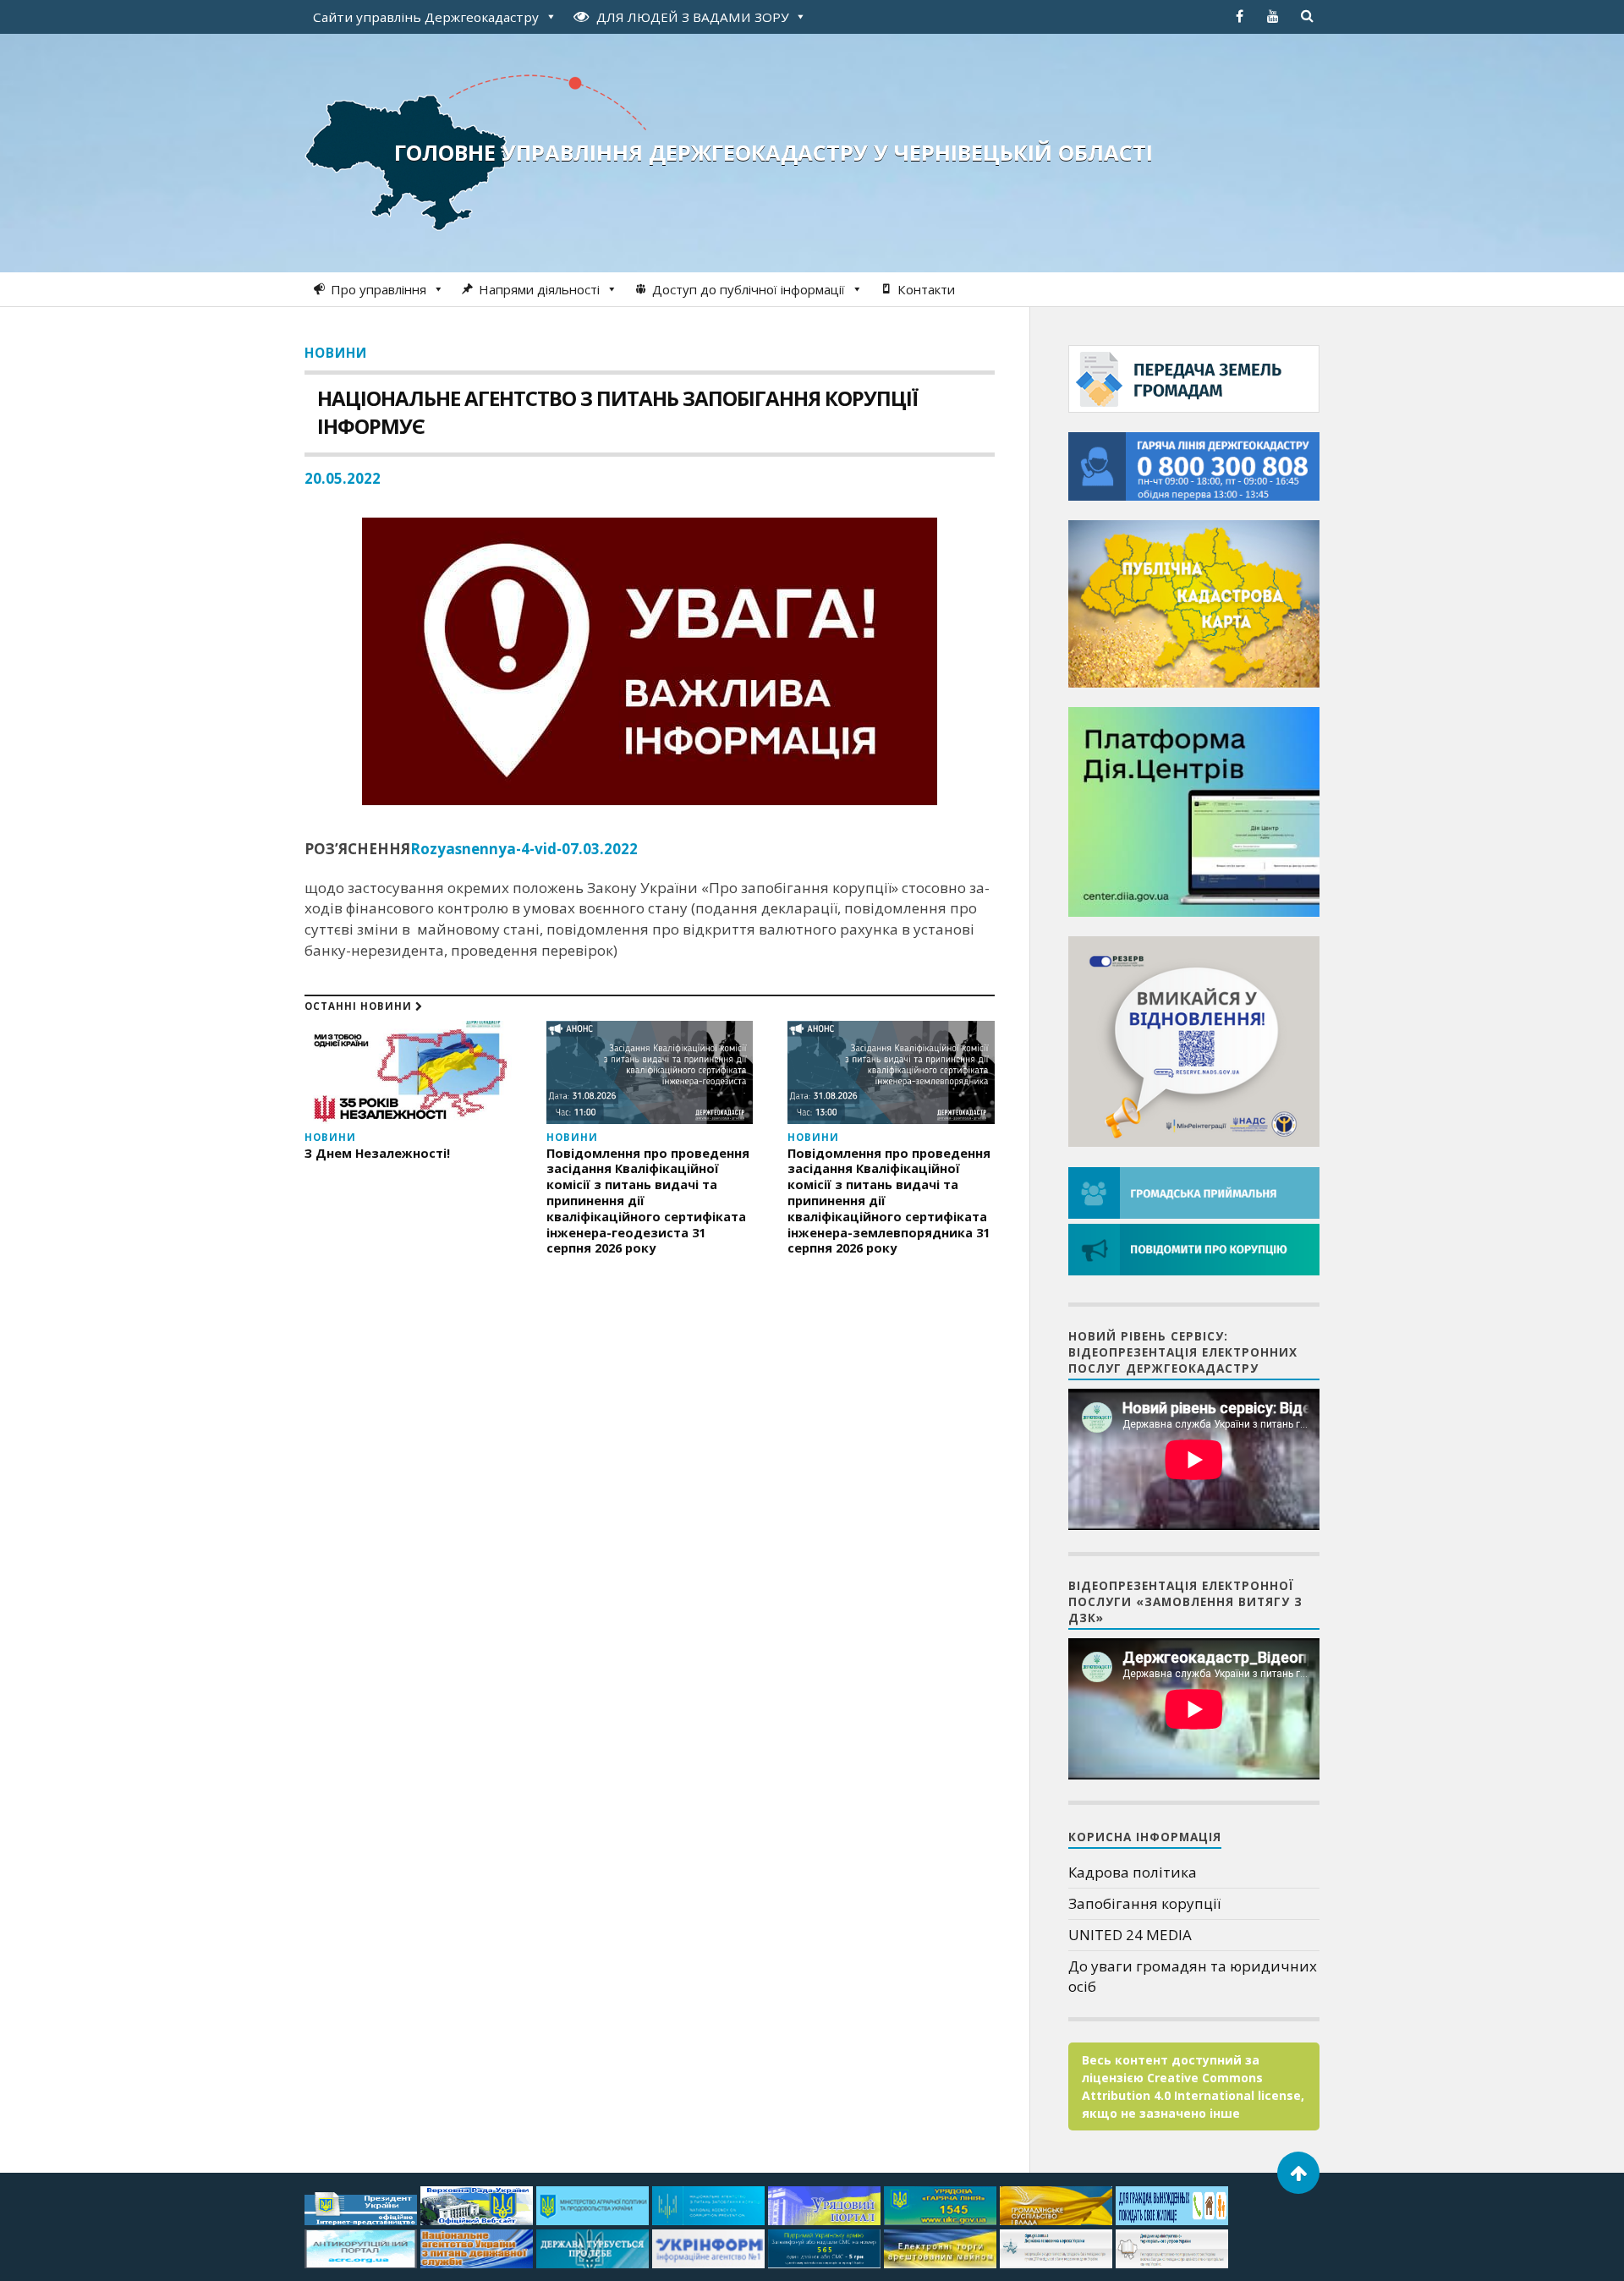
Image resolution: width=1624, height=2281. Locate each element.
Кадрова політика (1133, 1872)
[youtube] (1273, 16)
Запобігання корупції (1144, 1903)
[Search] (1307, 16)
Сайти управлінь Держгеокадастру (426, 17)
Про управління (379, 289)
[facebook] (1239, 16)
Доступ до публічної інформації (749, 289)
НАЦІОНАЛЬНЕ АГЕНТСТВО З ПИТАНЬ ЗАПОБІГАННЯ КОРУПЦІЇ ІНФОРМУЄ (617, 412)
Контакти (926, 289)
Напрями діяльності (539, 289)
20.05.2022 (343, 478)
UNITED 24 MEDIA (1130, 1935)
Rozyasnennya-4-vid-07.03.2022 (524, 849)
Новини (336, 353)
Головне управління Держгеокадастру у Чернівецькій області (774, 152)
